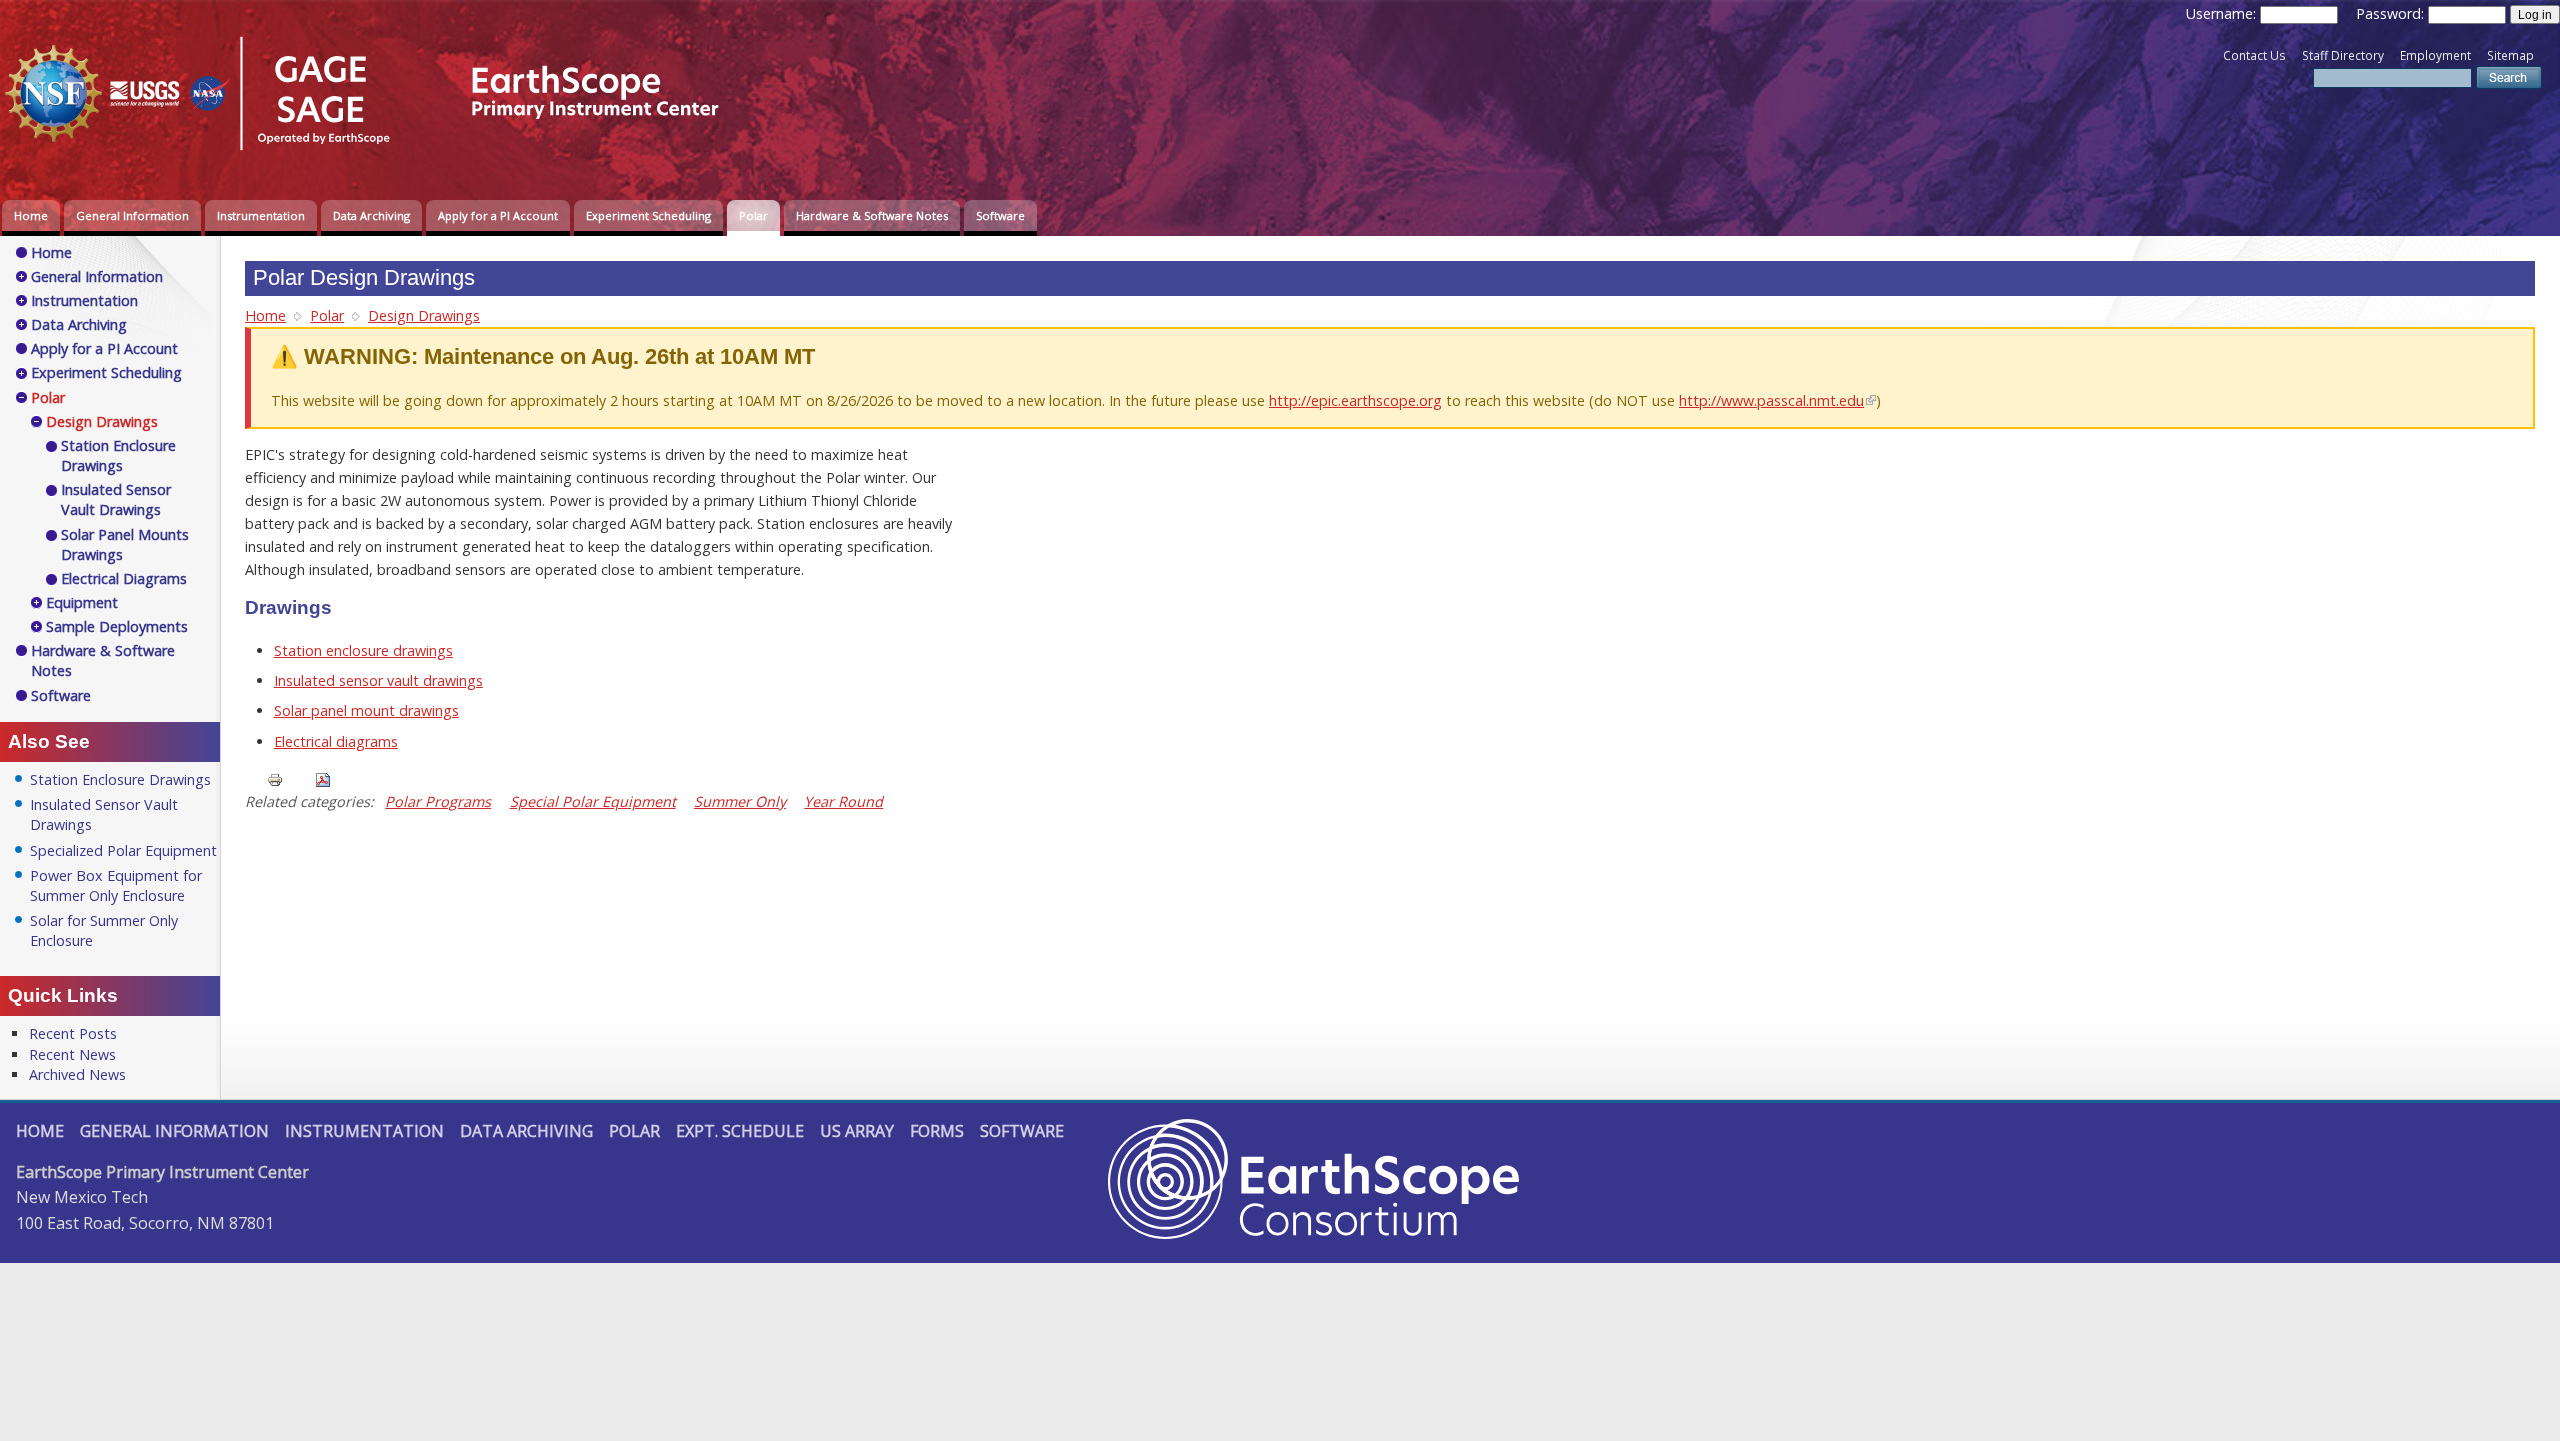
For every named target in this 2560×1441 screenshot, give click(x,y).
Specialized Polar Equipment (123, 850)
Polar (753, 215)
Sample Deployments (117, 626)
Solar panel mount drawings (366, 710)
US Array (857, 1131)
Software (1000, 215)
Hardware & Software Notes (872, 215)
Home (31, 215)
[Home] (375, 153)
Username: (2223, 13)
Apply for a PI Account (498, 215)
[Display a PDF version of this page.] (323, 778)
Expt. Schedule (740, 1131)
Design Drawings (424, 315)
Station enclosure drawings (363, 650)
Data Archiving (371, 215)
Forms (937, 1131)
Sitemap (2510, 55)
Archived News (77, 1074)
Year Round (843, 801)
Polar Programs (438, 801)
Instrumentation (261, 215)
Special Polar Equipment (593, 801)
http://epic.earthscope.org (1355, 400)
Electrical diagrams (336, 741)
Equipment (82, 602)
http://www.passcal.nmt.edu (1771, 400)
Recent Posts (73, 1033)
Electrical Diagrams (124, 578)
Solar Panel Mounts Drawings (125, 544)
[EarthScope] (1313, 1233)
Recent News (72, 1054)
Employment (2435, 55)
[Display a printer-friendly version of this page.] (275, 778)
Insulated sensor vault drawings (378, 680)
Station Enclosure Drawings (118, 455)
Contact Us (2254, 55)
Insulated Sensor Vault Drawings (116, 499)
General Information (132, 215)
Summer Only (740, 801)
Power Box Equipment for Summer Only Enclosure (116, 885)
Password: (2392, 13)
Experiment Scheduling (648, 215)
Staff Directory (2343, 55)
